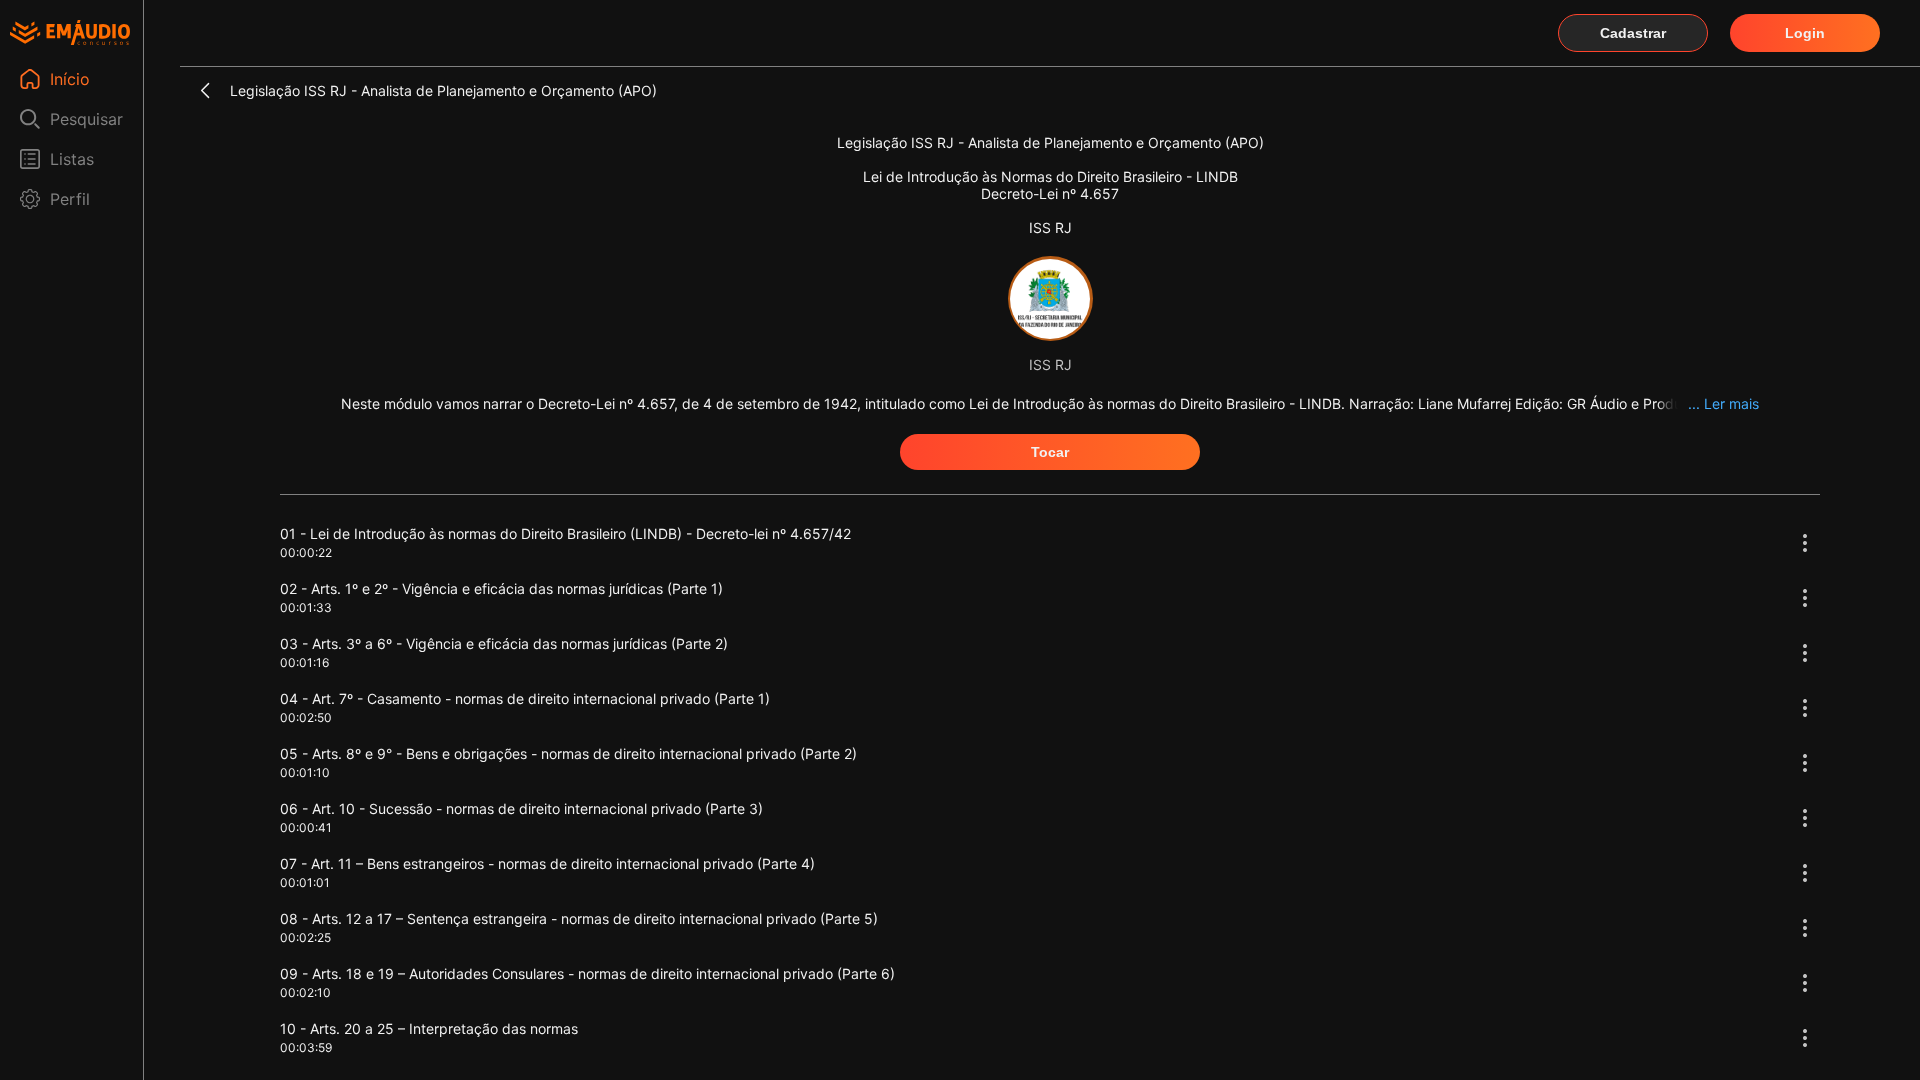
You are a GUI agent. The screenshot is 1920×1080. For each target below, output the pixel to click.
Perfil (70, 199)
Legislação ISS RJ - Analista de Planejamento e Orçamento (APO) (443, 90)
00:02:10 (305, 992)
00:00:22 (306, 552)
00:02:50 (306, 717)
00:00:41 (306, 827)
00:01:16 (304, 662)
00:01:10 (305, 772)
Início (70, 79)
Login (1805, 33)
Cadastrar (1633, 33)
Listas (72, 159)
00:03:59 (306, 1047)
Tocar (1050, 452)
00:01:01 (305, 882)
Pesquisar (86, 119)
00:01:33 (306, 607)
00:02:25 (305, 937)
